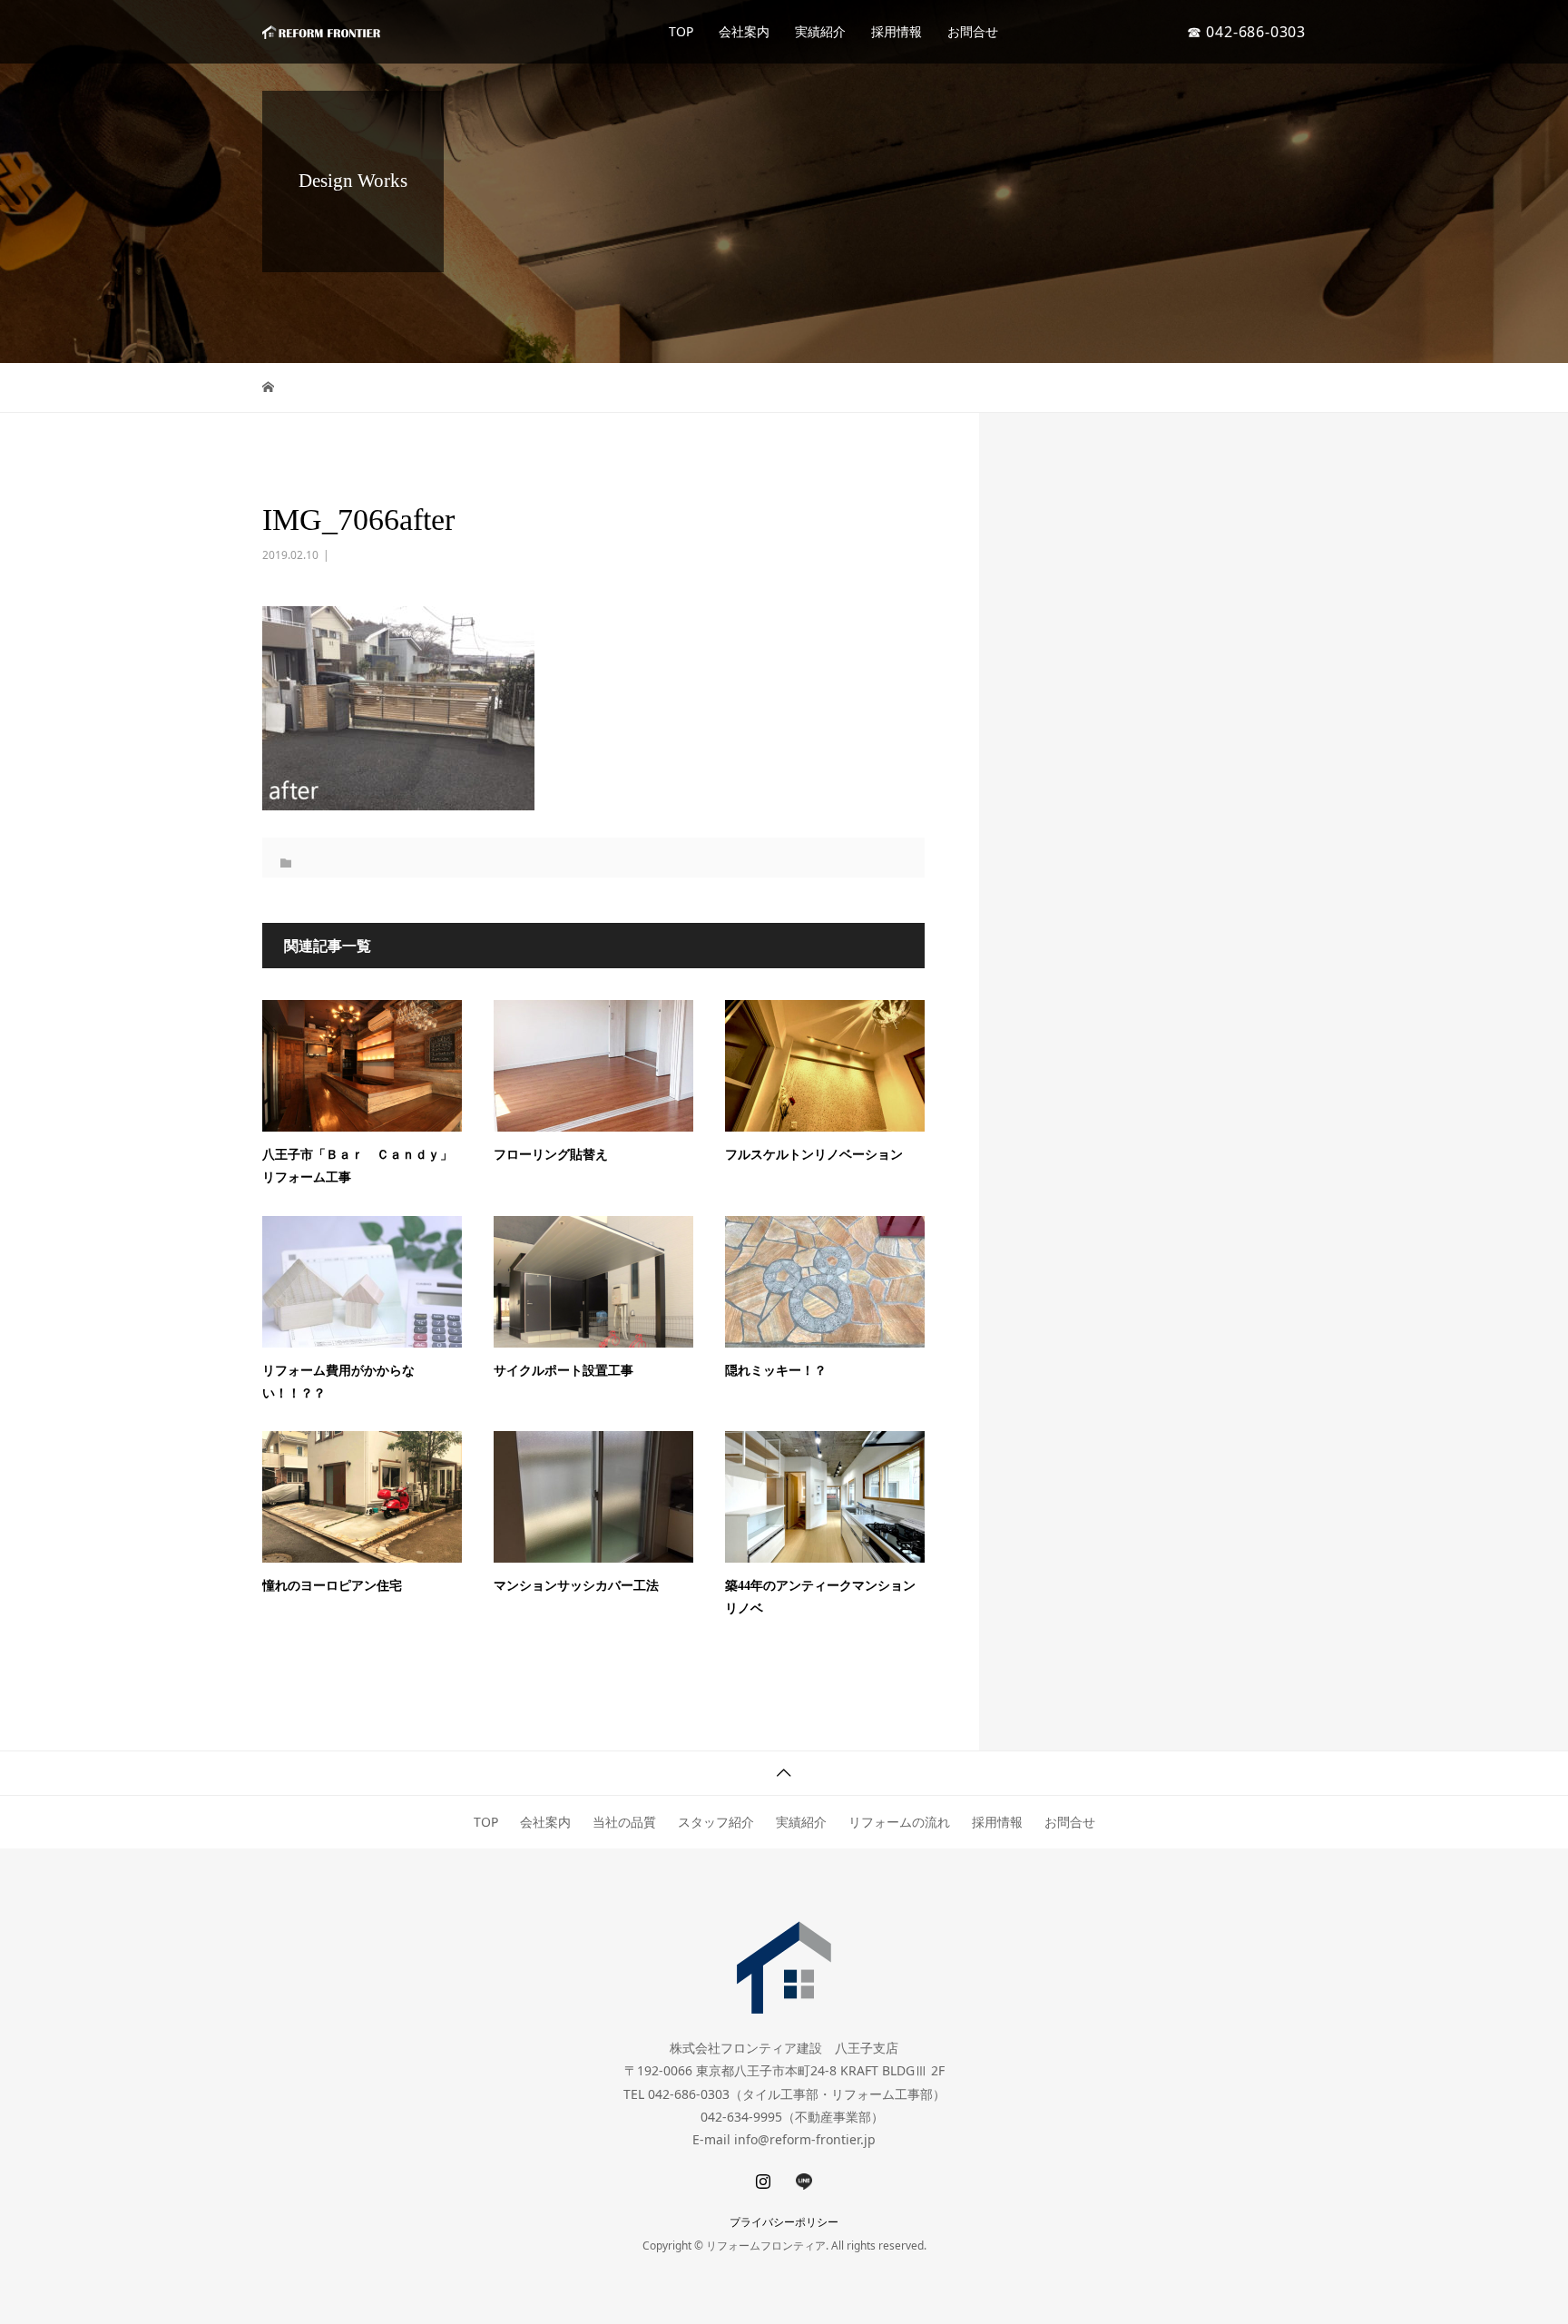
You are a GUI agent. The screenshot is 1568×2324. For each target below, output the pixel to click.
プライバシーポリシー (784, 2222)
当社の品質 (624, 1822)
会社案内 (744, 31)
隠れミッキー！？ (776, 1371)
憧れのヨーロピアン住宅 (332, 1586)
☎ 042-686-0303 (1246, 32)
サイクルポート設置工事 (563, 1371)
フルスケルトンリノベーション (814, 1155)
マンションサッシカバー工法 (576, 1586)
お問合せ (973, 31)
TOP (681, 31)
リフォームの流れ (899, 1822)
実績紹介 (820, 31)
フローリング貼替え (551, 1155)
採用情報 (897, 31)
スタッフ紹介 (716, 1822)
